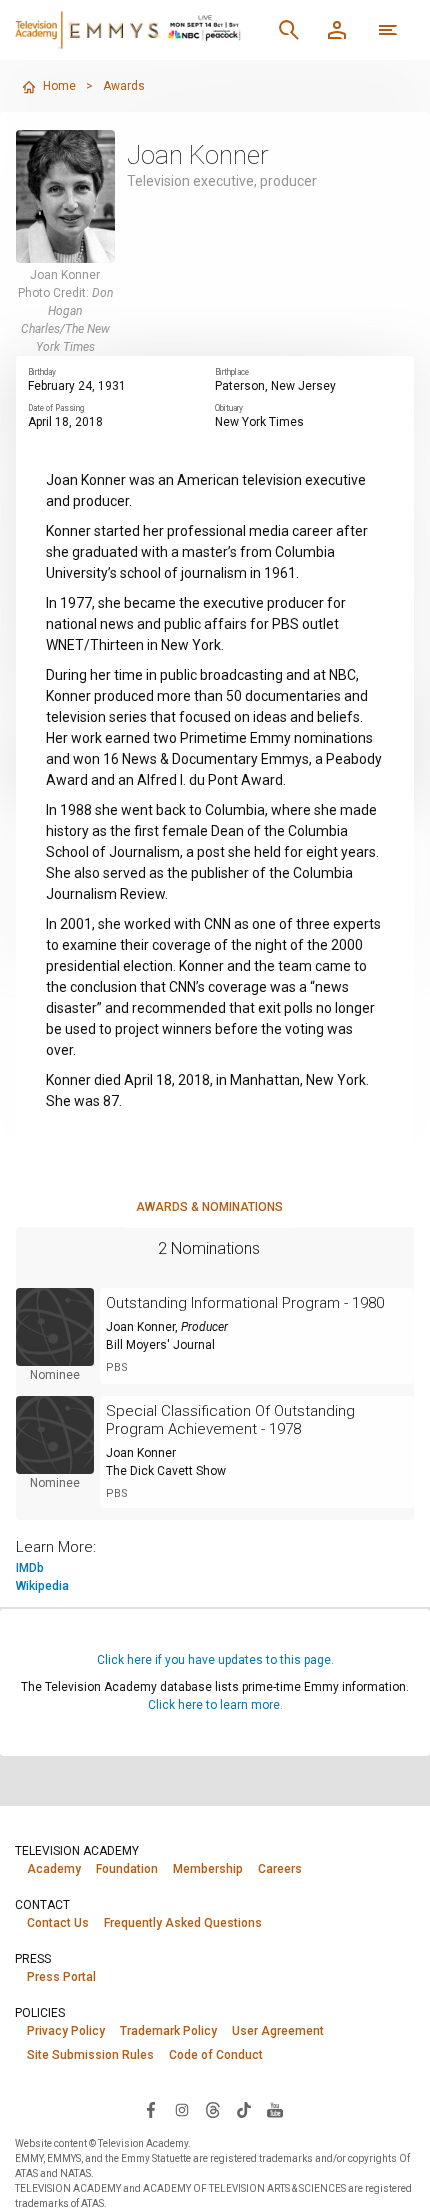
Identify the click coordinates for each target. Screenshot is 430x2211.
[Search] (289, 30)
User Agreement (278, 2031)
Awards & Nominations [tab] (209, 1207)
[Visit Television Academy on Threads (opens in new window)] (213, 2109)
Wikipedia (42, 1586)
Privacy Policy (66, 2031)
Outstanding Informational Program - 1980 (245, 1303)
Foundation (127, 1869)
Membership (208, 1869)
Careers (280, 1869)
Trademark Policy (168, 2031)
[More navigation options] (388, 30)
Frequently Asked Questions (183, 1923)
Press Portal (61, 1977)
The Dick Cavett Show (166, 1471)
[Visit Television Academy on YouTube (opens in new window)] (275, 2109)
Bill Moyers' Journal (160, 1345)
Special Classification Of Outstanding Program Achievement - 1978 (230, 1420)
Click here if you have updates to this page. (215, 1660)
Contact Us (58, 1923)
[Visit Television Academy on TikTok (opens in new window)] (244, 2109)
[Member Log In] (337, 30)
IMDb (30, 1568)
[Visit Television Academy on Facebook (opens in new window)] (151, 2109)
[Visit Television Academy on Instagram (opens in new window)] (182, 2109)
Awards (124, 86)
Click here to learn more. (215, 1705)
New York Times (259, 422)
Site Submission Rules (90, 2055)
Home (59, 86)
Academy (54, 1869)
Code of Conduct (216, 2055)
